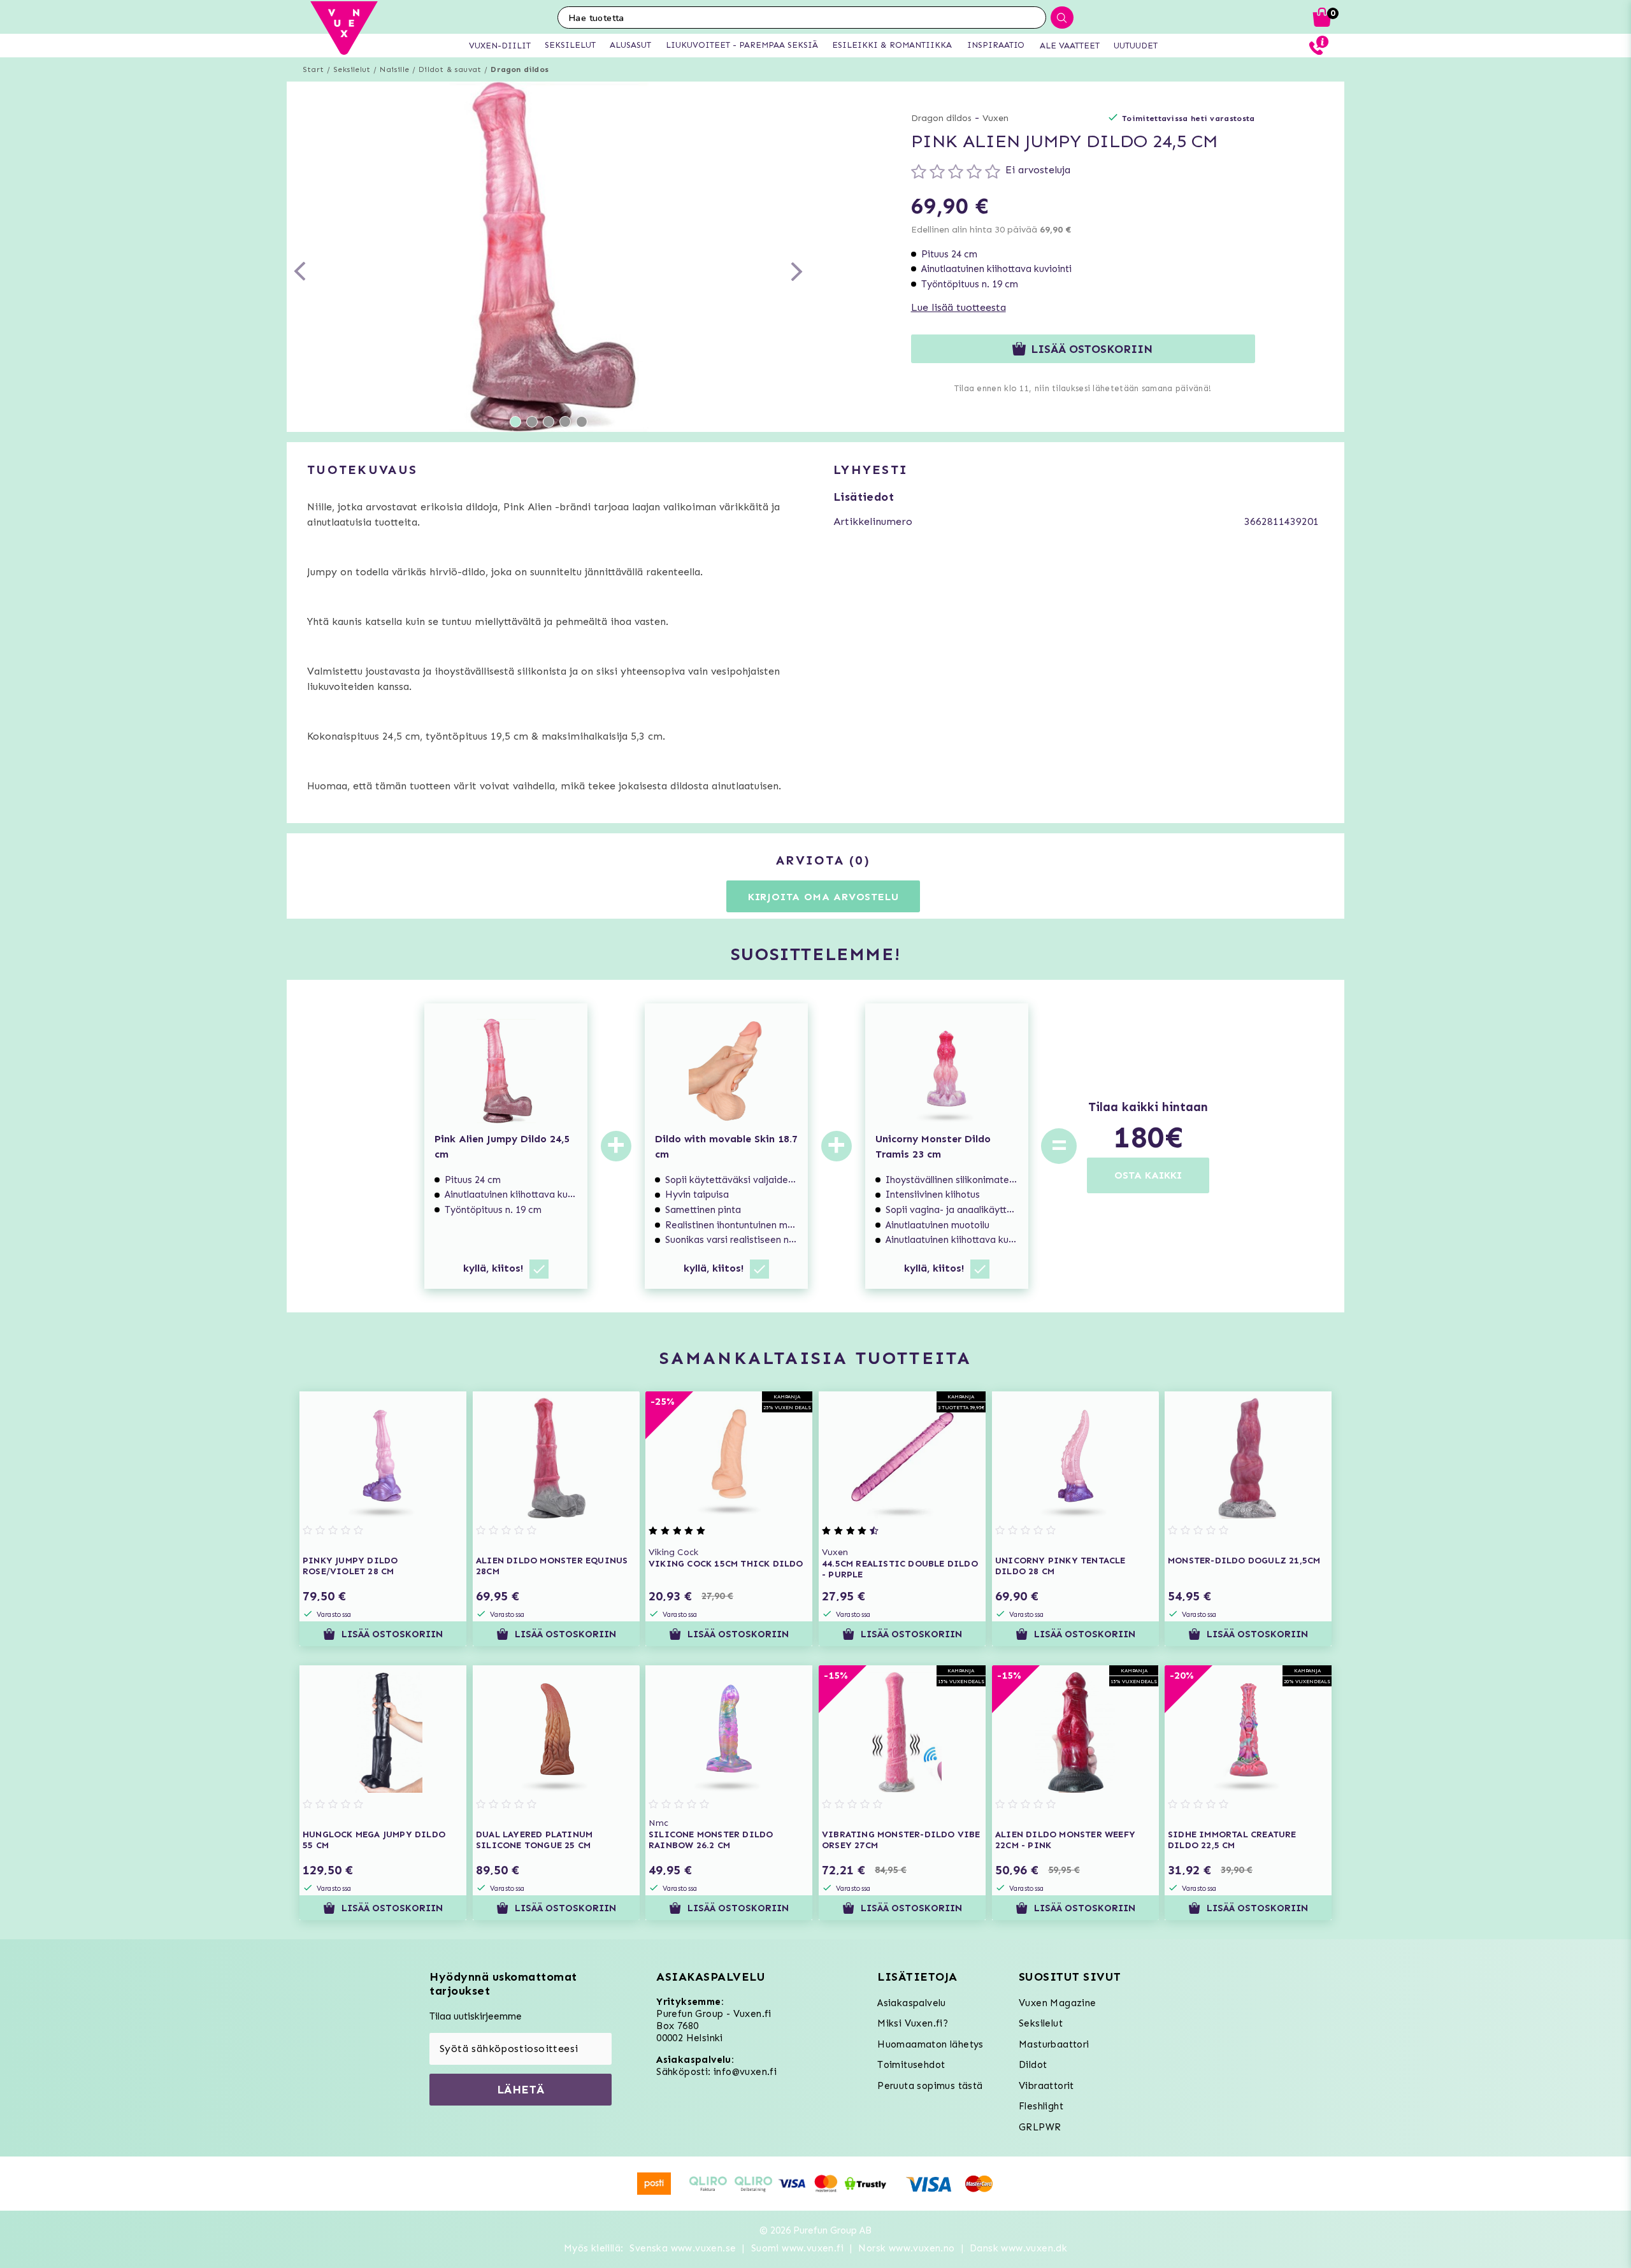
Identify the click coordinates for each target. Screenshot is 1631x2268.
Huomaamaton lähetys (930, 2044)
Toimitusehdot (911, 2065)
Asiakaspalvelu (912, 2003)
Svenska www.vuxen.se (683, 2248)
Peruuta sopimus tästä (930, 2086)
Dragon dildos (520, 69)
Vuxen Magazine (1058, 2003)
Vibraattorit (1046, 2086)
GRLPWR (1040, 2127)
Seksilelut (352, 69)
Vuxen (995, 118)
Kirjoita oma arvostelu (823, 897)
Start (313, 69)
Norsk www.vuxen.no (906, 2248)
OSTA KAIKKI (1148, 1175)
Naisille (394, 69)
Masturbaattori (1054, 2044)
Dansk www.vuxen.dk (1018, 2248)
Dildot (1033, 2065)
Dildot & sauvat (450, 69)
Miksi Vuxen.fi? (913, 2023)
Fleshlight (1041, 2106)
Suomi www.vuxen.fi (797, 2248)
